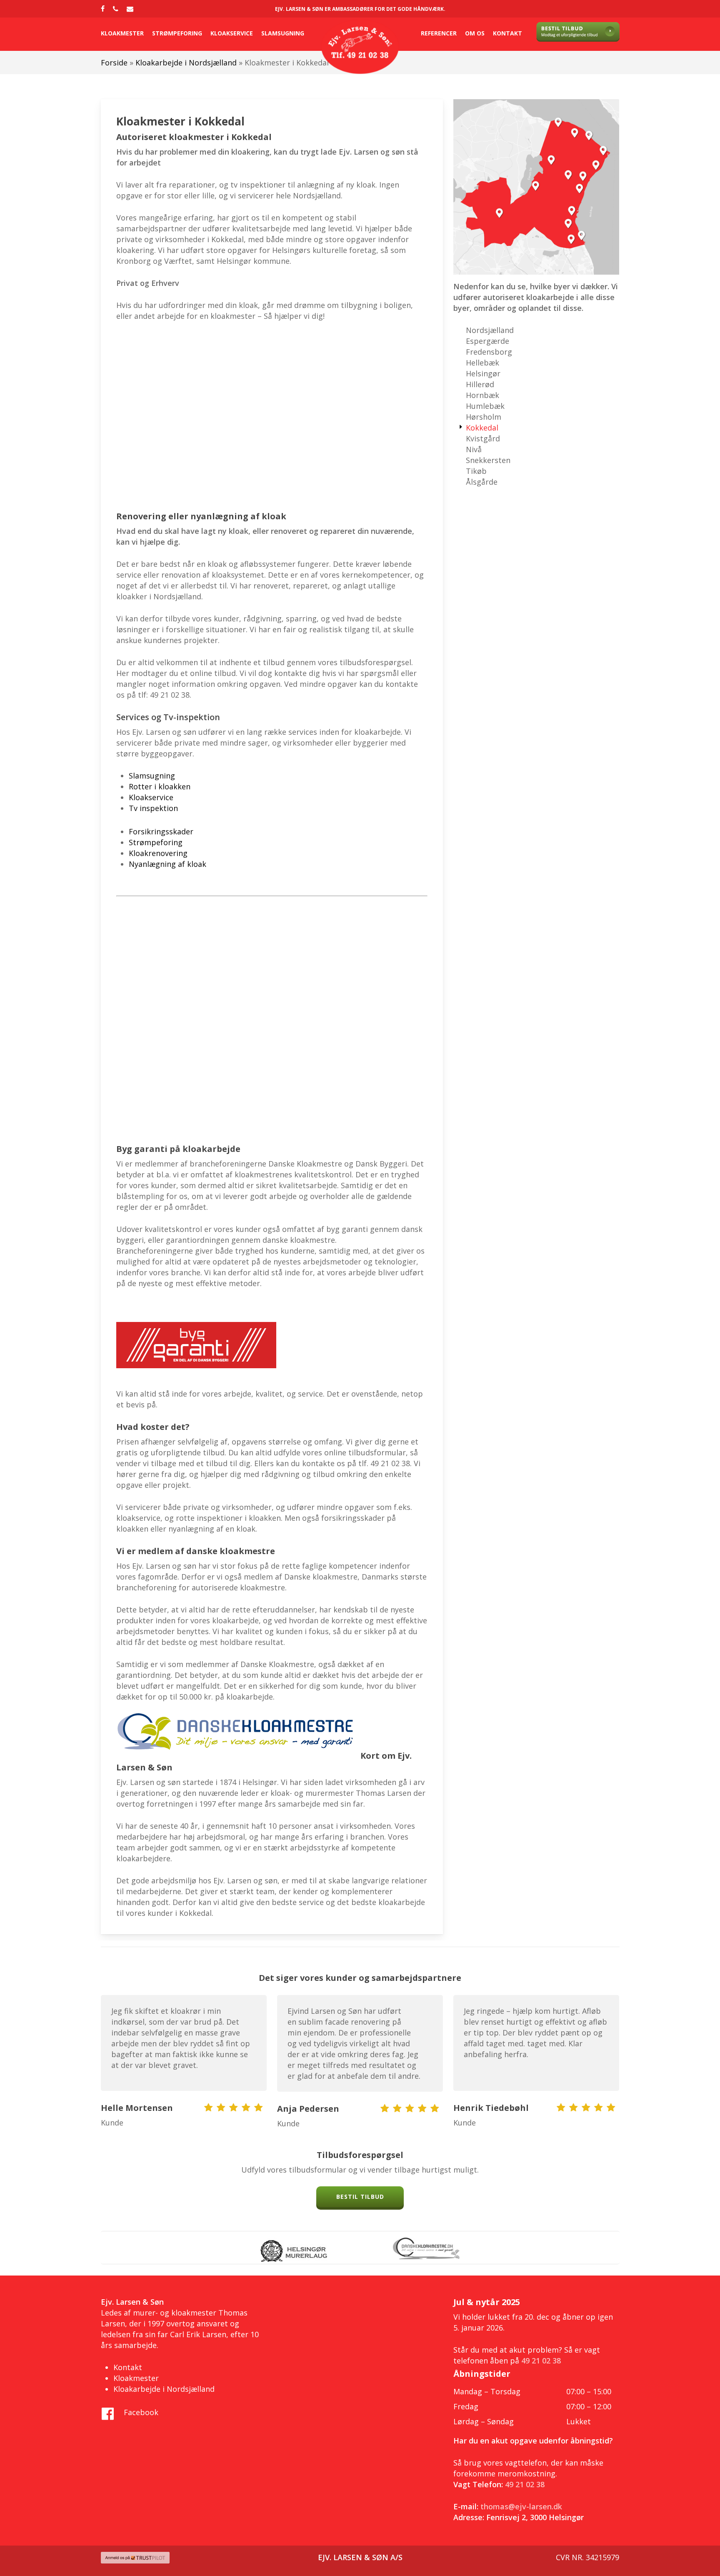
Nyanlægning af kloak (167, 864)
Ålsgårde (482, 482)
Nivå (474, 449)
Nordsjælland (490, 330)
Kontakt (128, 2367)
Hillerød (480, 384)
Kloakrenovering (158, 853)
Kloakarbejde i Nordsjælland (186, 63)
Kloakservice (151, 797)
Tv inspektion (154, 808)
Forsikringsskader (161, 831)
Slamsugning (152, 776)
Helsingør (483, 373)
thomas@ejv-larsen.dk (521, 2506)
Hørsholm (484, 417)
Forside (114, 63)
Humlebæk (485, 406)
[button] (360, 2197)
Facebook (141, 2412)
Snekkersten (488, 460)
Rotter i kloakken (160, 786)
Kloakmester (136, 2378)
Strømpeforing (156, 842)
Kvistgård (483, 438)
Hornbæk (482, 395)
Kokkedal (482, 428)
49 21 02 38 (541, 2361)
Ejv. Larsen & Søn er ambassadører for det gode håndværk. (360, 9)
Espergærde (487, 341)
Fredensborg (489, 352)
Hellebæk (482, 363)
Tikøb (476, 471)
